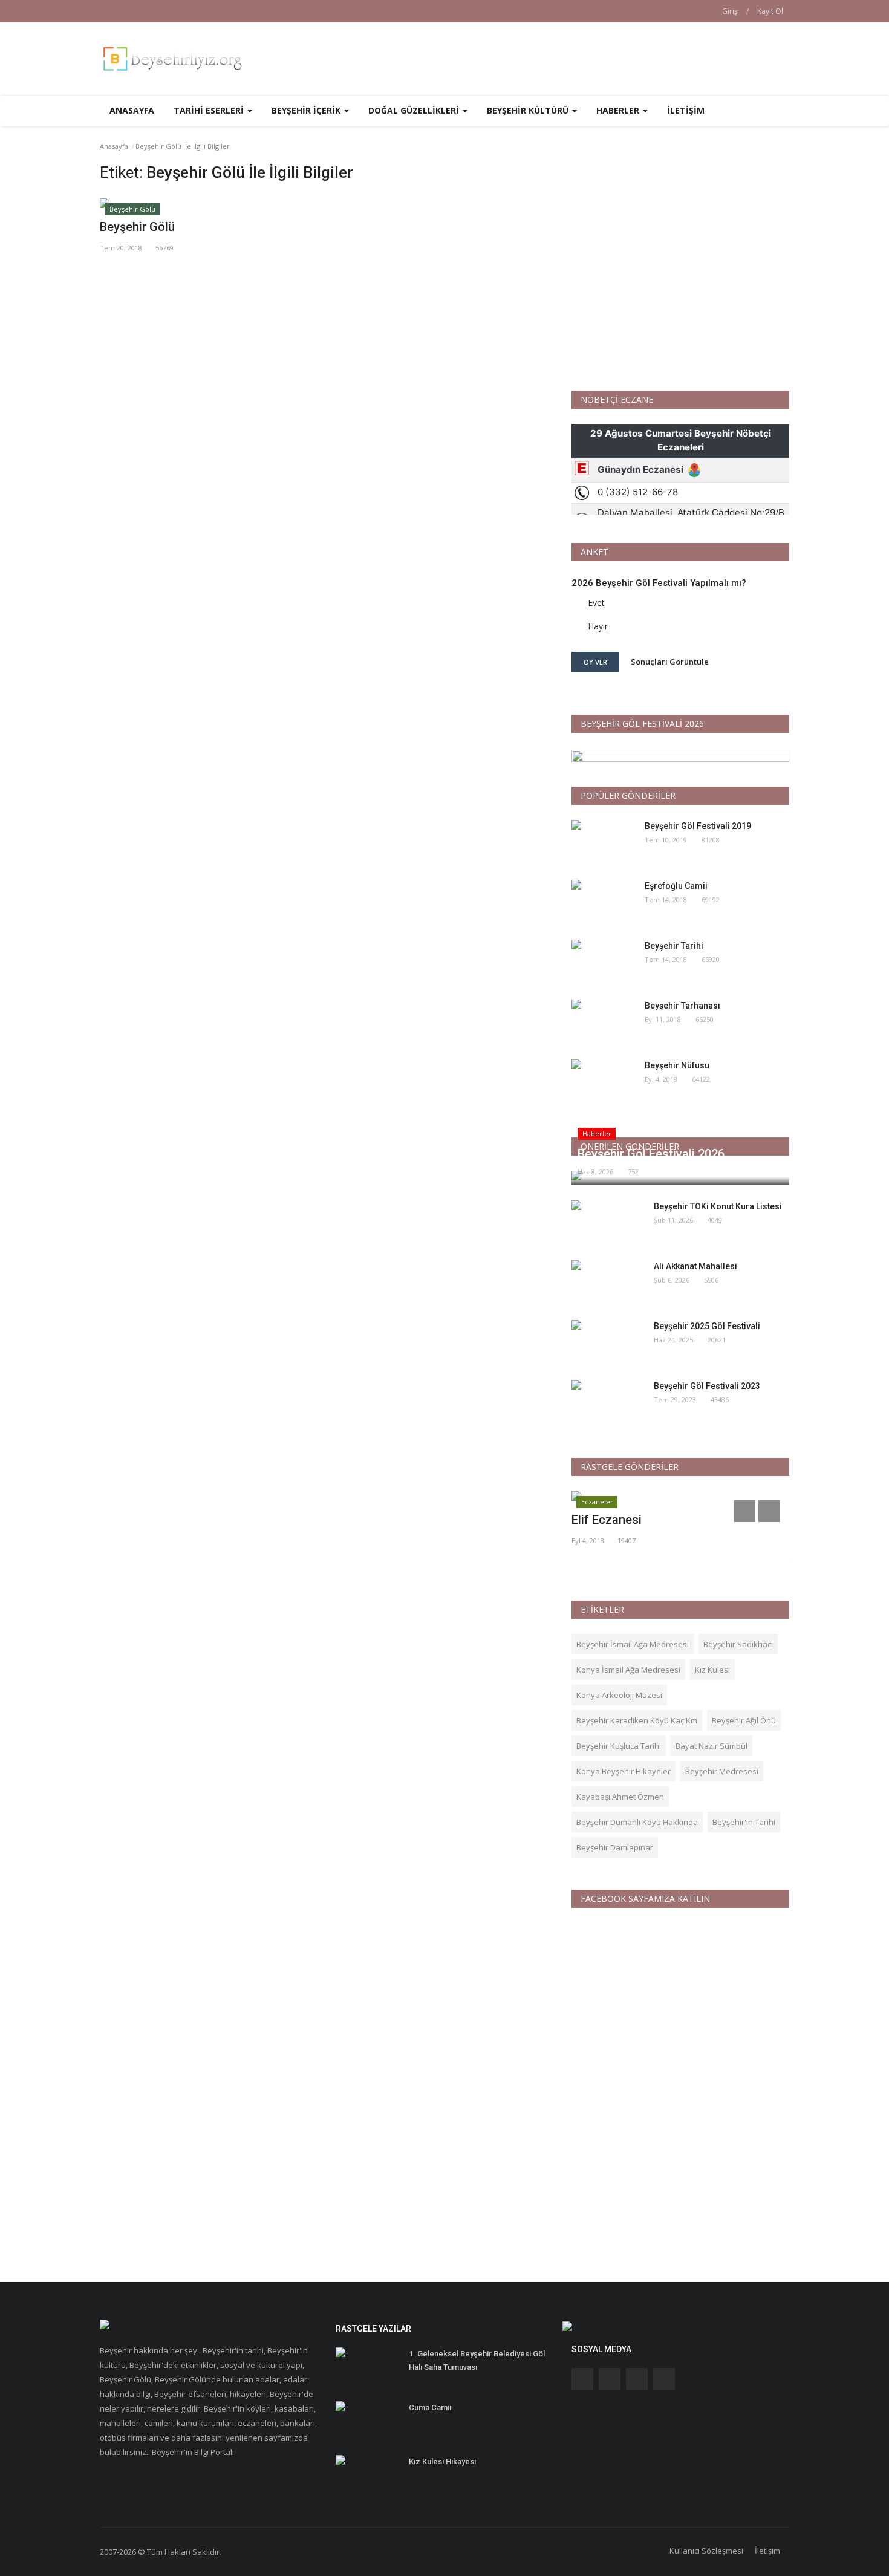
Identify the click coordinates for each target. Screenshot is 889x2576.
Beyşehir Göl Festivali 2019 (698, 826)
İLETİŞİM (686, 110)
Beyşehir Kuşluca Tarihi (619, 1746)
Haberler (597, 1134)
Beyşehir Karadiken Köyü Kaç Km (637, 1720)
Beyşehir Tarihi (674, 946)
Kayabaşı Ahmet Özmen (620, 1797)
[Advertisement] (680, 268)
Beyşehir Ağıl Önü (744, 1720)
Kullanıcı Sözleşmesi (706, 2551)
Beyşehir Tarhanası (682, 1006)
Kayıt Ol (770, 11)
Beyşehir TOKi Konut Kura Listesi (718, 1206)
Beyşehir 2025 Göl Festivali (707, 1326)
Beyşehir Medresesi (722, 1771)
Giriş (730, 11)
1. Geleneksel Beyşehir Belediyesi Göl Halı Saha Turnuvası (477, 2360)
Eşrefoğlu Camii (676, 886)
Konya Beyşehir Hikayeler (624, 1771)
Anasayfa (132, 110)
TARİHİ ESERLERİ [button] (210, 110)
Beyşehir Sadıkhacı (738, 1644)
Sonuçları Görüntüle (670, 662)
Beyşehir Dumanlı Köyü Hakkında (637, 1822)
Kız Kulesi (712, 1670)
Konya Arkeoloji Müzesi (619, 1695)
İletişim (767, 2551)
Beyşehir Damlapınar (615, 1847)
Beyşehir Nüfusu (677, 1065)
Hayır (598, 626)
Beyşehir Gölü (132, 209)
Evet (596, 603)
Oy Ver (595, 662)
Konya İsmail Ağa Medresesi (628, 1670)
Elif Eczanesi (607, 1520)
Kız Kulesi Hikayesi (442, 2461)
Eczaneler (597, 1502)
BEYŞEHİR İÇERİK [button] (307, 110)
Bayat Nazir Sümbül (712, 1746)
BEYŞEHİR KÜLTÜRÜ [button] (529, 110)
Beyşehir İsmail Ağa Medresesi (633, 1644)
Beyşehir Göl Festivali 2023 (707, 1386)
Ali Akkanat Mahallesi (695, 1266)
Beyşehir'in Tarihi (744, 1822)
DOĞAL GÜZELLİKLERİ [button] (415, 110)
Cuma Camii (430, 2408)
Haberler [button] (619, 110)
